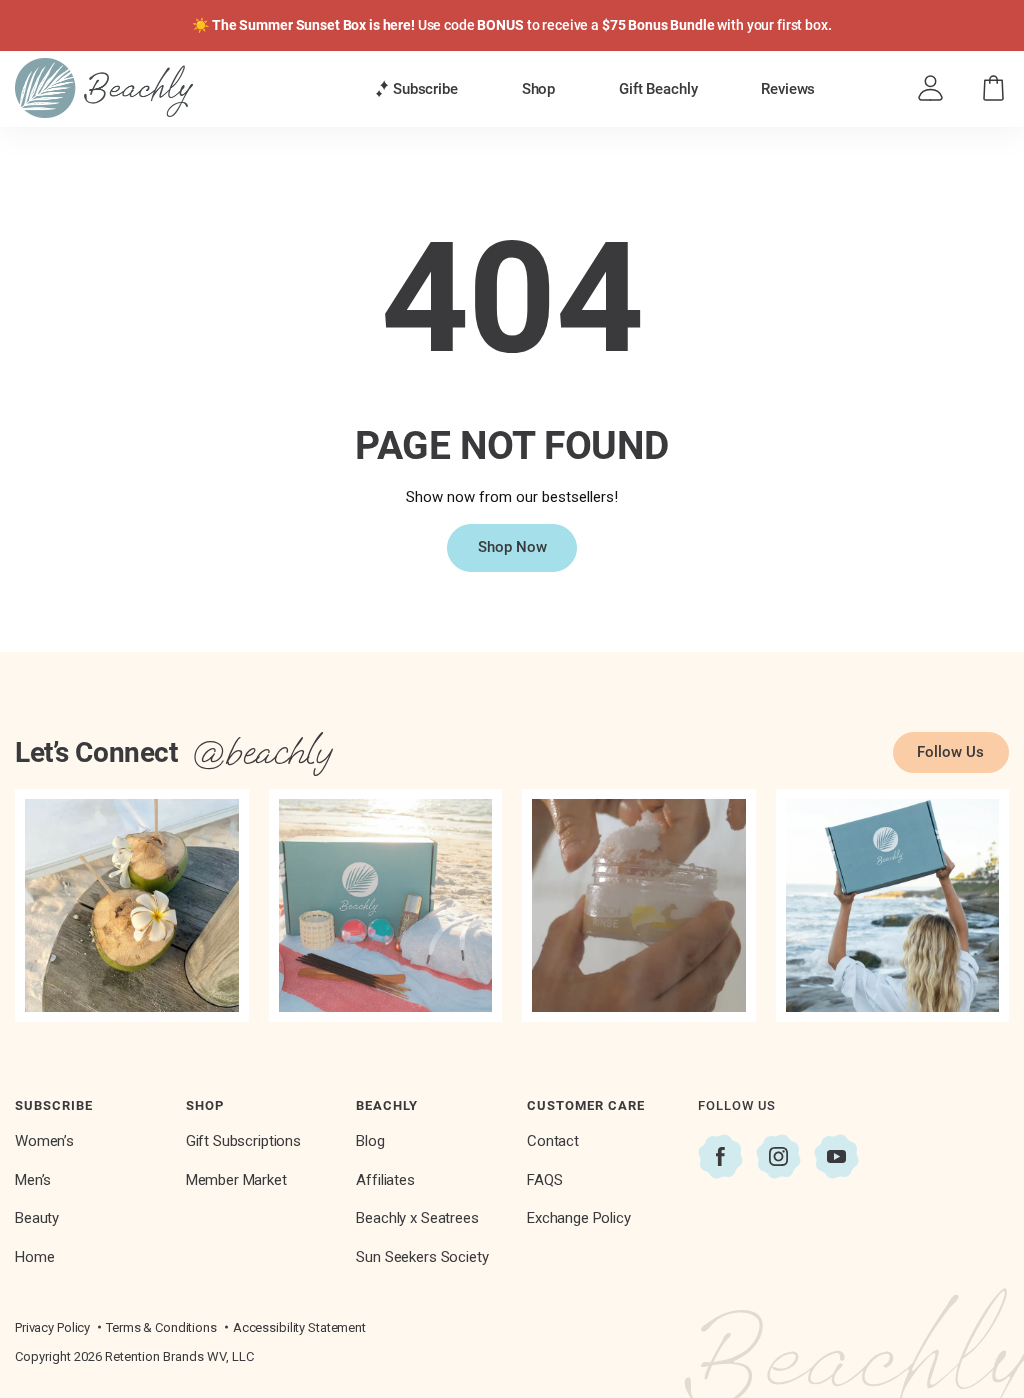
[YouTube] (836, 1156)
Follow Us (950, 752)
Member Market (236, 1180)
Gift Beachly (658, 89)
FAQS (544, 1180)
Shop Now (512, 547)
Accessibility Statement (299, 1327)
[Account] (930, 88)
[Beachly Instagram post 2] (386, 906)
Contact (553, 1141)
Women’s (44, 1141)
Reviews (788, 89)
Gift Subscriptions (243, 1141)
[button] (416, 89)
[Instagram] (778, 1156)
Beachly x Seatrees (417, 1218)
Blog (370, 1141)
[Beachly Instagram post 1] (132, 906)
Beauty (37, 1218)
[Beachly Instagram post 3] (639, 906)
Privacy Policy (52, 1327)
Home (34, 1257)
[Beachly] (104, 88)
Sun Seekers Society (422, 1257)
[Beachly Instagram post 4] (893, 906)
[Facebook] (720, 1156)
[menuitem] (416, 88)
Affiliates (385, 1180)
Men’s (33, 1180)
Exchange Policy (579, 1218)
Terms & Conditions (161, 1327)
